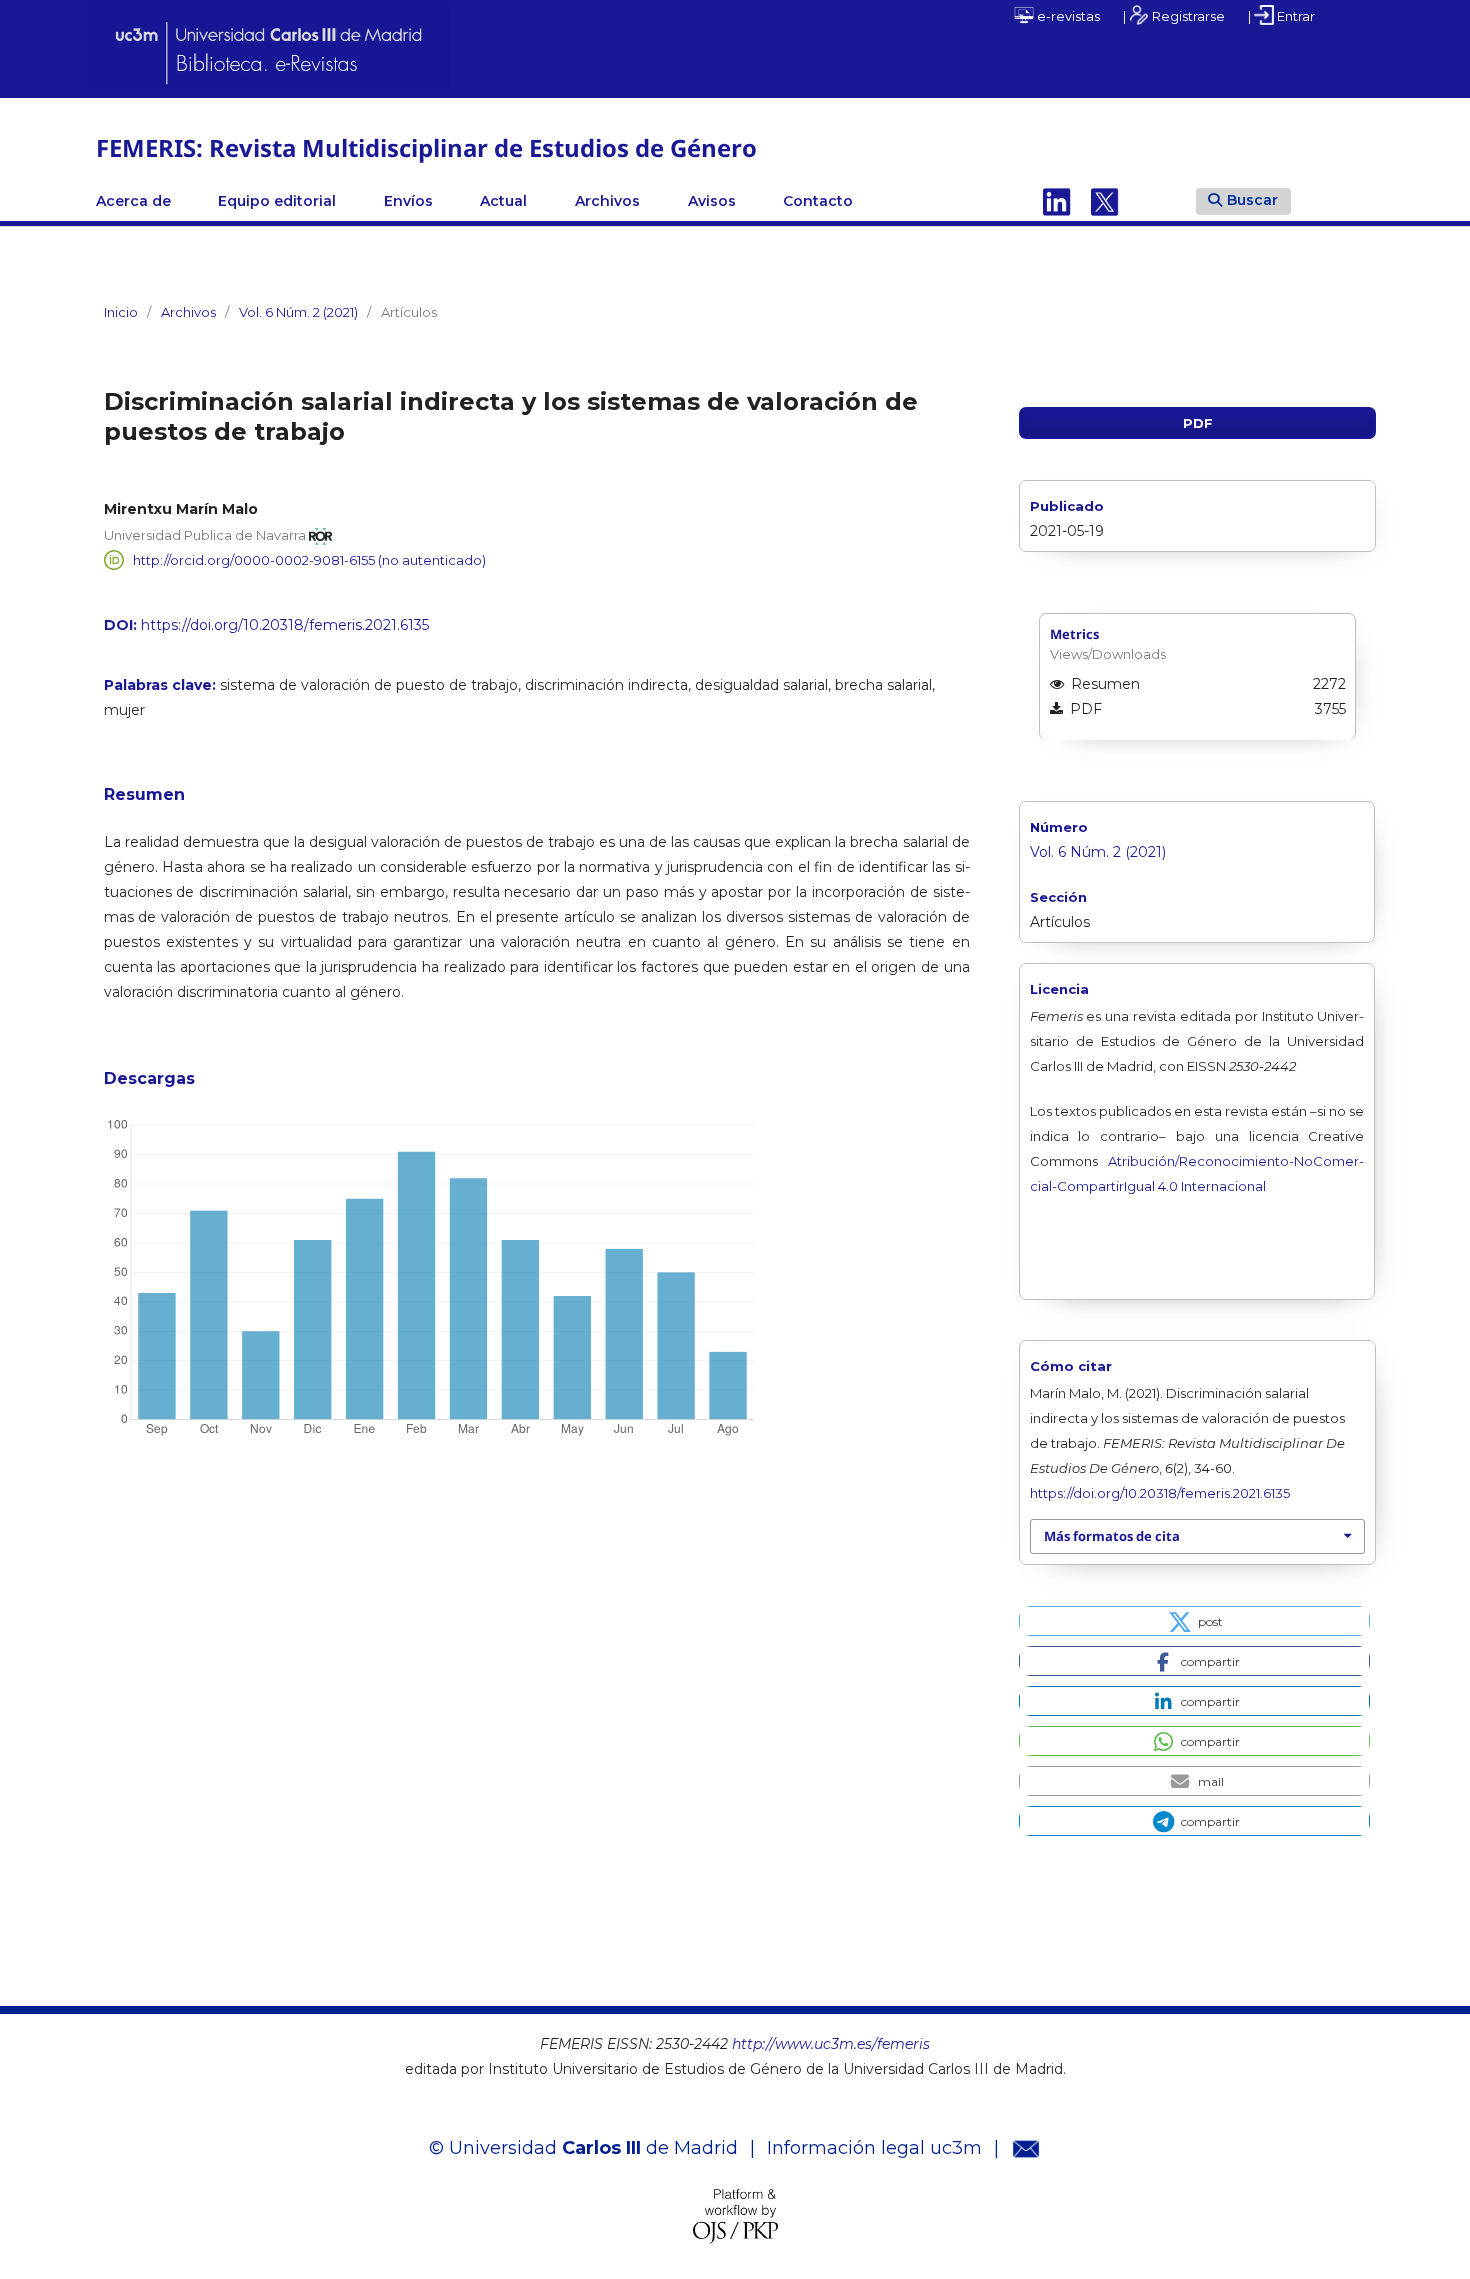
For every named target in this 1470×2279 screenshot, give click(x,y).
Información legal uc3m (874, 2148)
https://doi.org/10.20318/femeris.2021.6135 (285, 625)
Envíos (408, 201)
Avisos (712, 201)
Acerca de (133, 201)
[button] (1194, 1621)
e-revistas (1067, 16)
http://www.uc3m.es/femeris (831, 2044)
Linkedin (1057, 201)
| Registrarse (1174, 16)
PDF (1198, 423)
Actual (503, 201)
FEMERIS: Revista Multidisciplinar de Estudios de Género (426, 147)
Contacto (818, 201)
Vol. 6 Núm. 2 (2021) (298, 312)
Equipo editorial (277, 201)
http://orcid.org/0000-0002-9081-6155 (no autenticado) (309, 560)
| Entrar (1281, 16)
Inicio (121, 312)
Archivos (607, 201)
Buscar (1252, 200)
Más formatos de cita (1112, 1536)
